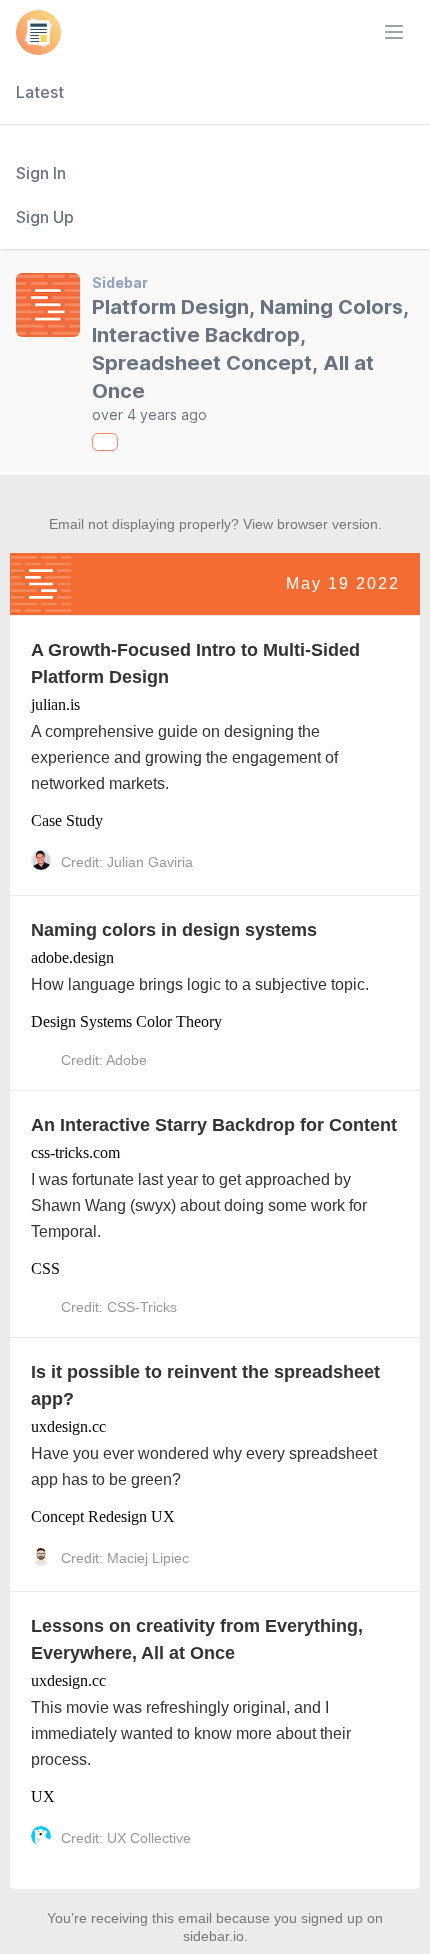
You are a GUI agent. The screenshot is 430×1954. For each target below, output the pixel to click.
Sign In (41, 173)
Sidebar (120, 282)
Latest (40, 92)
